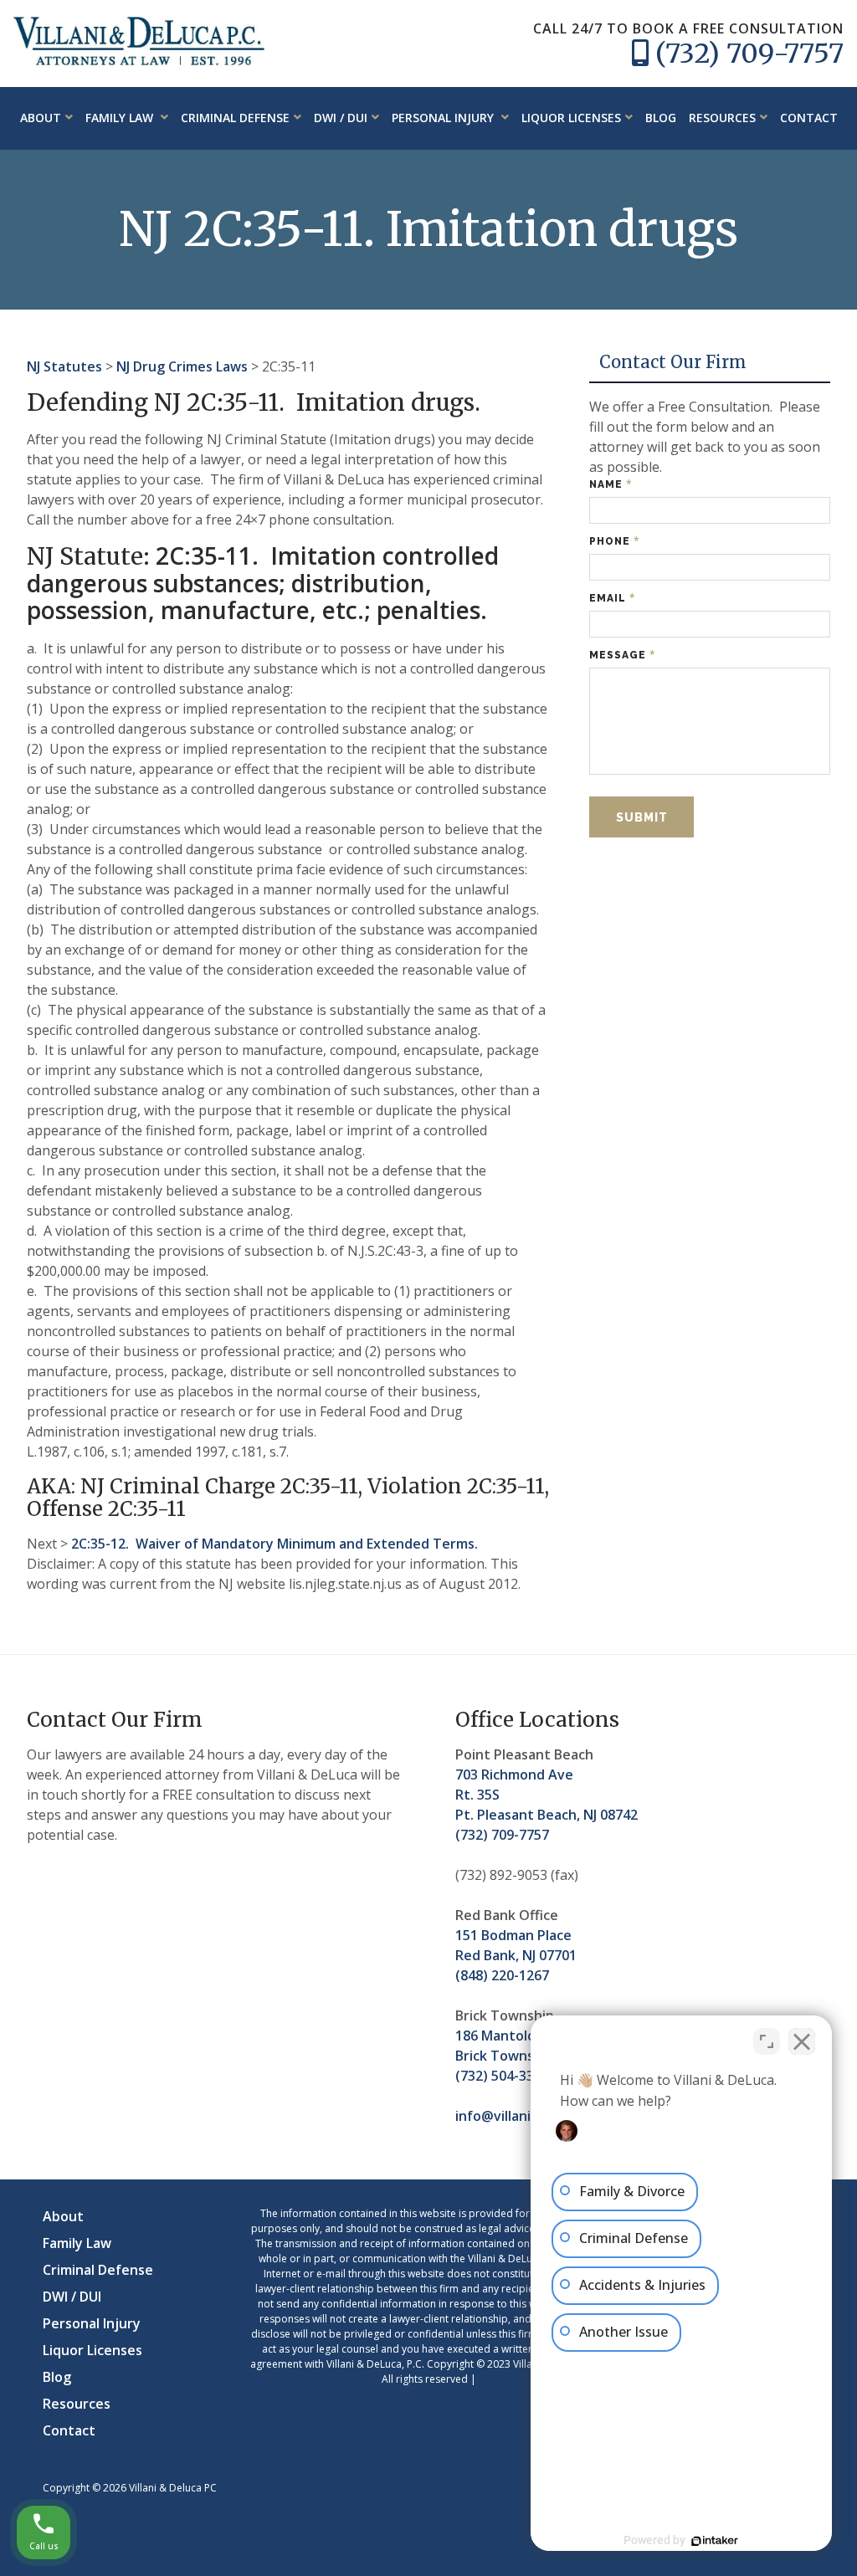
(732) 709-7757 (749, 54)
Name (611, 484)
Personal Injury (444, 118)
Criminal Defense (235, 118)
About (41, 118)
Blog (661, 118)
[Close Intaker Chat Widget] (802, 2041)
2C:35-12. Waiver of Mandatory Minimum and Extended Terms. (275, 1544)
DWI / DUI (341, 118)
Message (623, 655)
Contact (809, 118)
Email (613, 598)
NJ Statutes (64, 366)
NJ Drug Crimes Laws (182, 366)
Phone (615, 541)
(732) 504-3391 (502, 2076)
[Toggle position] (767, 2041)
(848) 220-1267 (502, 1975)
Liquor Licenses (571, 118)
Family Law (121, 118)
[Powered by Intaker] (715, 2541)
